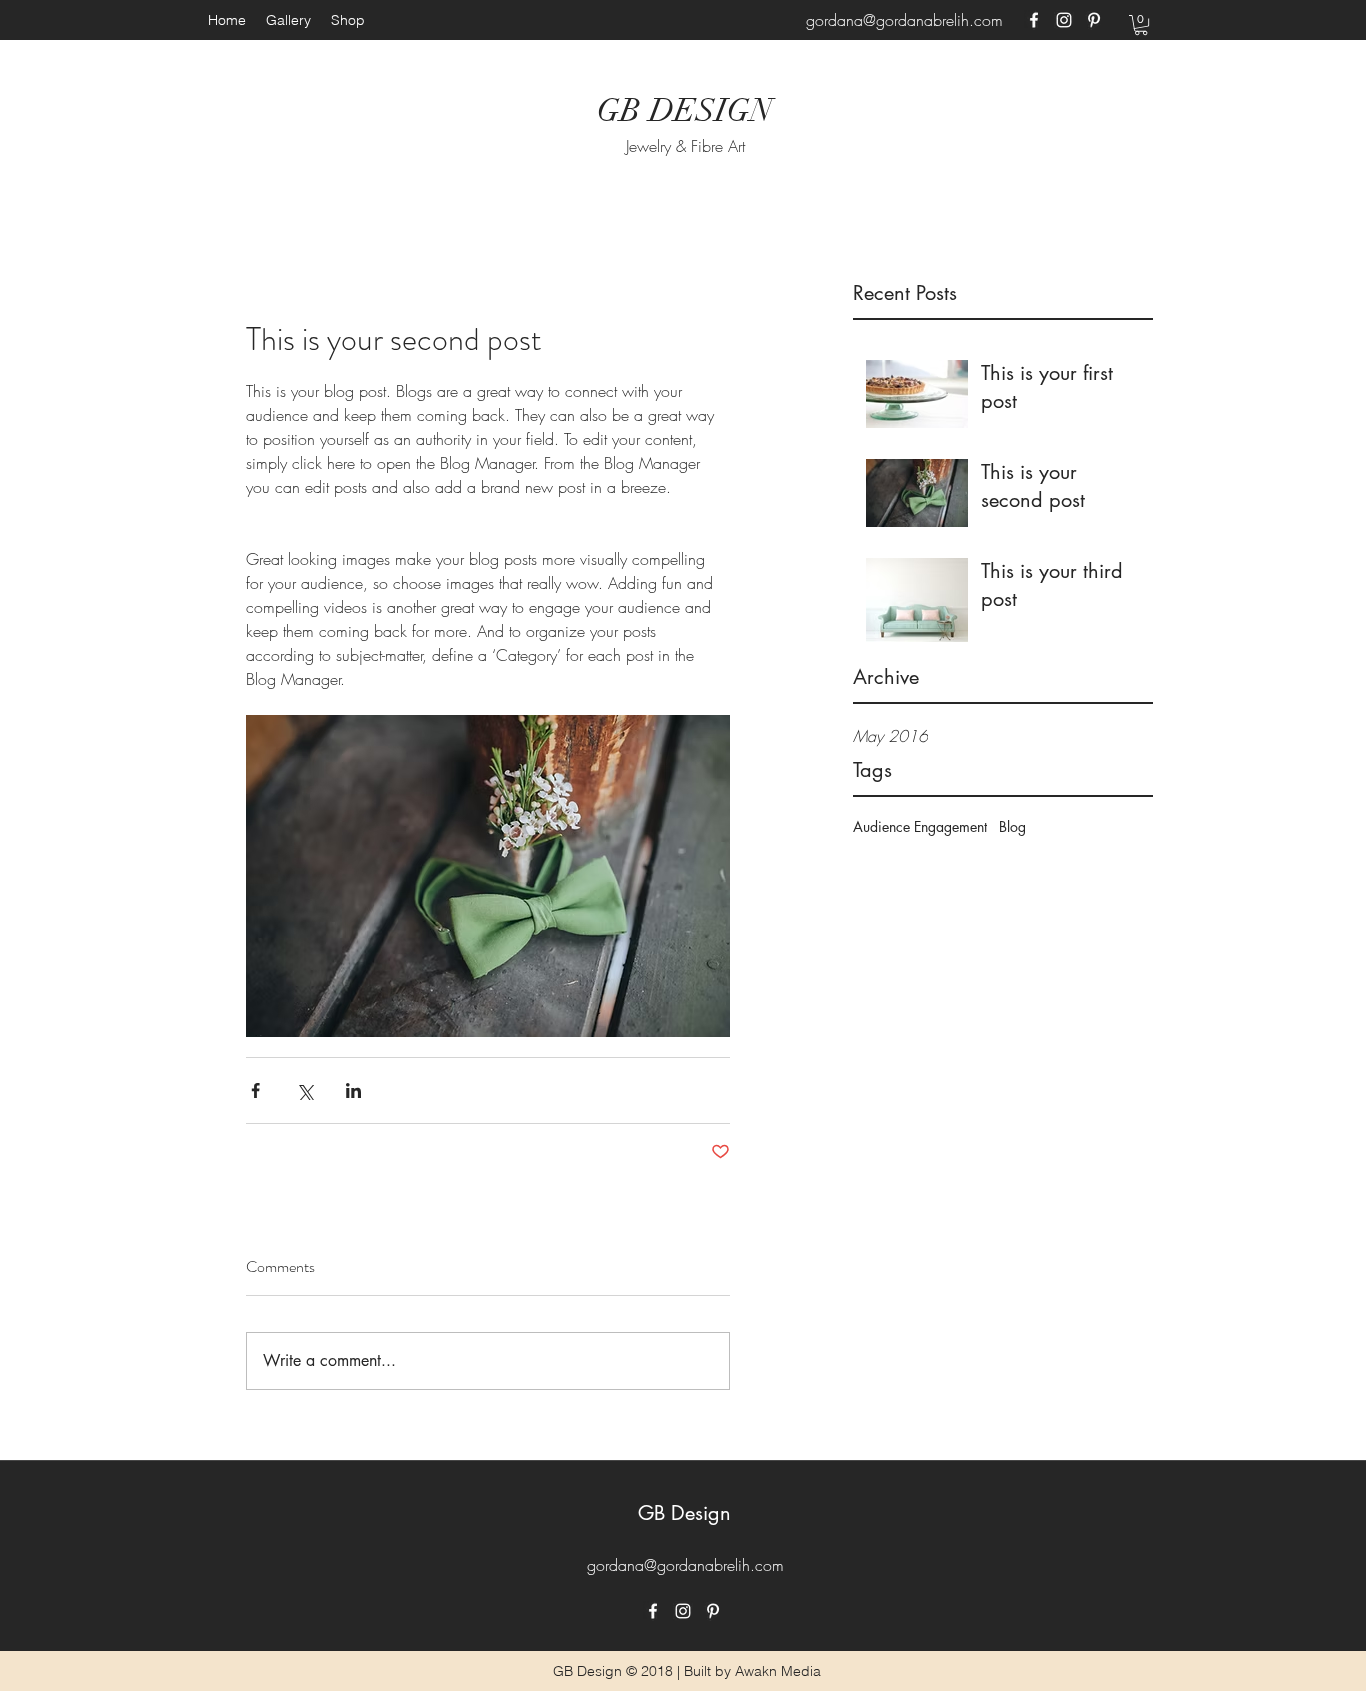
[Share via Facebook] (255, 1090)
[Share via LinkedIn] (353, 1090)
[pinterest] (1094, 20)
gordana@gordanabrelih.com (904, 20)
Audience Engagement (920, 826)
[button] (1141, 25)
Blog (1012, 826)
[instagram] (1064, 20)
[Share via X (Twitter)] (304, 1090)
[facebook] (1034, 20)
